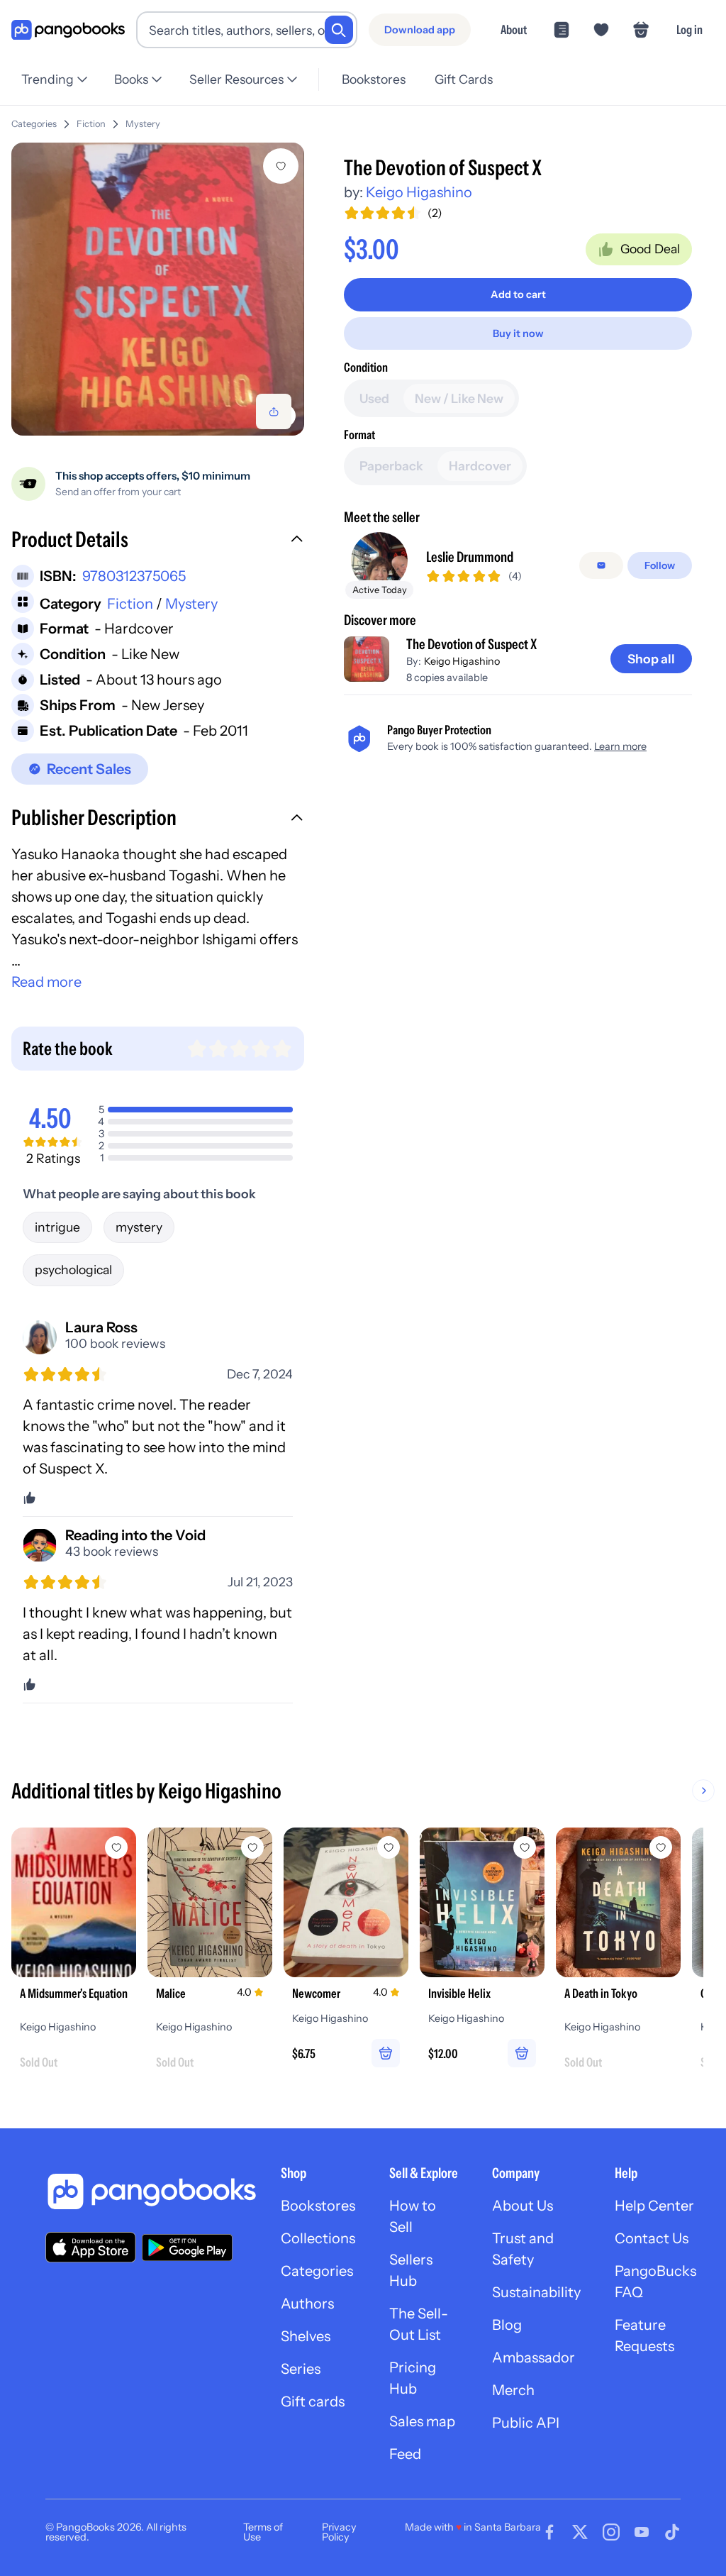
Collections (318, 2238)
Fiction (91, 124)
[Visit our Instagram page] (611, 2532)
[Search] (339, 30)
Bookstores (374, 79)
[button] (158, 541)
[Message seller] (601, 565)
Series (301, 2369)
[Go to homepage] (68, 30)
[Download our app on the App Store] (91, 2247)
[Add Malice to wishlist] (252, 1847)
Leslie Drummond (470, 557)
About (514, 29)
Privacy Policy (339, 2532)
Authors (307, 2304)
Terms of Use (263, 2532)
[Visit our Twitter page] (580, 2532)
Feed (405, 2454)
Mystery (143, 124)
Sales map (422, 2421)
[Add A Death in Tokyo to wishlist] (661, 1847)
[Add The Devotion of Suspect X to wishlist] (281, 166)
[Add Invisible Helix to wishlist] (525, 1847)
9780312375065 (134, 576)
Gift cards (313, 2401)
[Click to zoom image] (158, 289)
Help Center (654, 2206)
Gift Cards (464, 79)
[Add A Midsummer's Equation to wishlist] (116, 1847)
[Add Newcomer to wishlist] (389, 1847)
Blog (507, 2325)
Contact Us (652, 2238)
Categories (34, 124)
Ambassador (534, 2357)
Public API (526, 2423)
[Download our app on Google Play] (187, 2248)
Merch (513, 2390)
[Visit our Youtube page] (642, 2532)
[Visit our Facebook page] (549, 2532)
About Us (523, 2206)
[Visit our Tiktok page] (672, 2532)
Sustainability (536, 2292)
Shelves (306, 2336)
